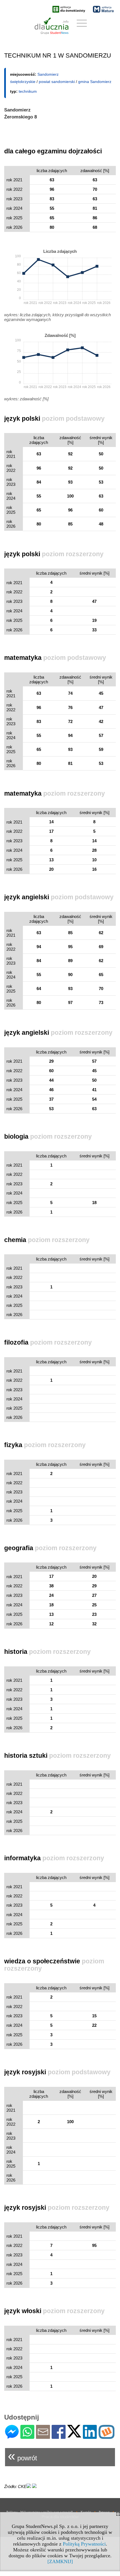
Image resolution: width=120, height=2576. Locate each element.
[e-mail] (43, 2436)
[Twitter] (74, 2435)
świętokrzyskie (23, 82)
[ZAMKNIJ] (60, 2561)
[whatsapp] (27, 2436)
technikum (28, 91)
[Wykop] (106, 2436)
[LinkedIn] (90, 2436)
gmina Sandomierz (95, 82)
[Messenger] (12, 2436)
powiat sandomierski (57, 82)
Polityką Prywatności (84, 2544)
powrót (22, 2456)
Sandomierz (48, 74)
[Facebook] (59, 2436)
